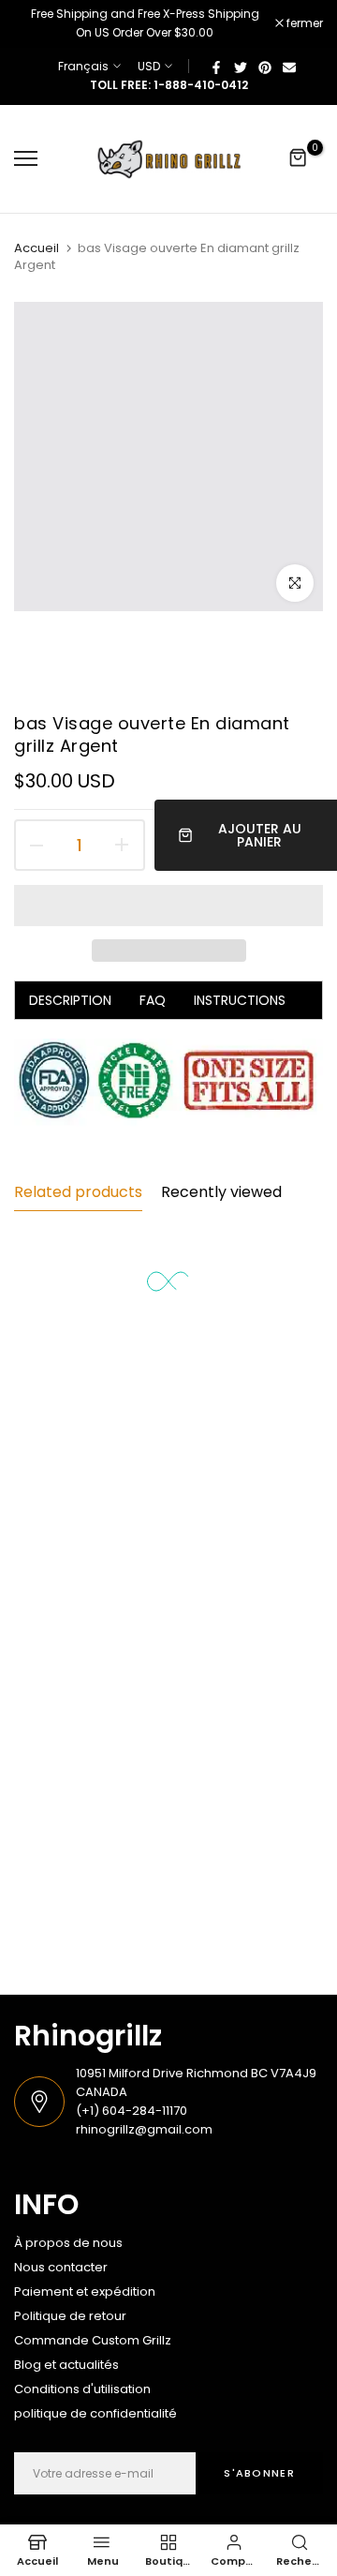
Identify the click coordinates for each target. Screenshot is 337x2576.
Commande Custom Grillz (93, 2340)
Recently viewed (221, 1192)
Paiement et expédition (85, 2291)
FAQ (153, 1000)
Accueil (37, 248)
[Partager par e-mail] (289, 67)
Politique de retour (70, 2316)
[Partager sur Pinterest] (265, 67)
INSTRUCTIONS (240, 1000)
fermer (303, 23)
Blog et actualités (66, 2365)
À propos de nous (68, 2243)
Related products (78, 1192)
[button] (168, 906)
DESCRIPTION (70, 1000)
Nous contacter (61, 2267)
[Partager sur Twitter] (241, 67)
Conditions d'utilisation (82, 2389)
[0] (299, 158)
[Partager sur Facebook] (216, 67)
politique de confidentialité (95, 2413)
